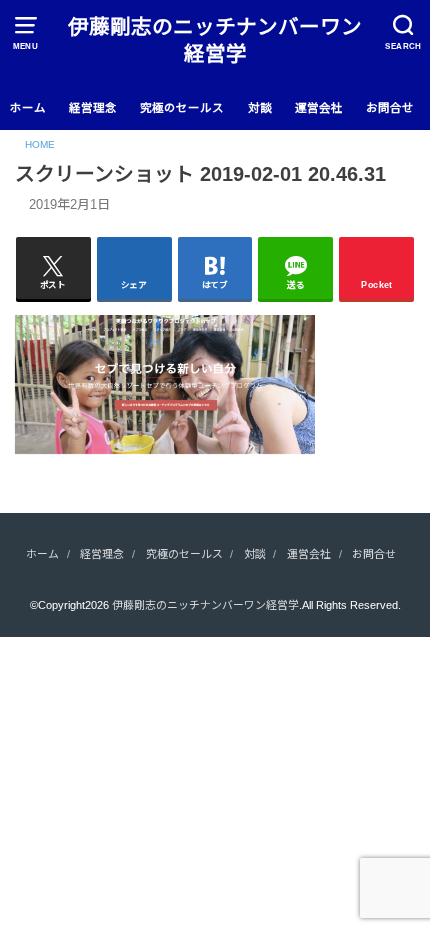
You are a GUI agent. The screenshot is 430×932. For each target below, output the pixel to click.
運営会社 (319, 108)
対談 (260, 108)
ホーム (28, 108)
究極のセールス (182, 108)
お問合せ (390, 108)
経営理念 (93, 108)
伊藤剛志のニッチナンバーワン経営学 (215, 40)
